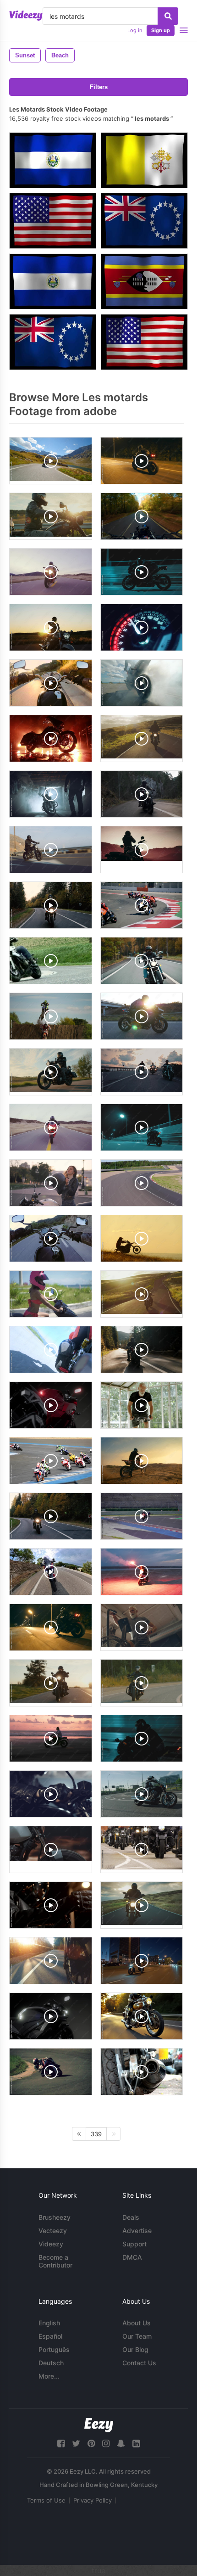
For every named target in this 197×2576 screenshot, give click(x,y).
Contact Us (139, 2363)
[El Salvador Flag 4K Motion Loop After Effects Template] (53, 281)
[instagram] (106, 2444)
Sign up (161, 30)
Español (50, 2336)
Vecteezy (53, 2231)
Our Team (137, 2336)
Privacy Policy (93, 2500)
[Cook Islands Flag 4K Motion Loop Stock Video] (53, 342)
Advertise (137, 2231)
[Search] (168, 16)
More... (49, 2376)
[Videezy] (26, 16)
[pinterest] (91, 2444)
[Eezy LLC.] (99, 2425)
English (49, 2323)
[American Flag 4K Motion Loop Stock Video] (144, 342)
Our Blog (135, 2349)
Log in (135, 30)
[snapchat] (121, 2444)
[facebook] (61, 2444)
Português (54, 2349)
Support (134, 2244)
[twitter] (76, 2444)
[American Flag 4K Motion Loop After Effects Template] (53, 221)
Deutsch (51, 2363)
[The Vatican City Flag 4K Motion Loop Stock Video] (144, 160)
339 (96, 2134)
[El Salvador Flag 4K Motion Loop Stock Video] (53, 160)
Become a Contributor (55, 2261)
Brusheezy (55, 2217)
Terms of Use (46, 2500)
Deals (131, 2217)
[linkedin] (136, 2444)
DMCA (132, 2257)
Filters (99, 87)
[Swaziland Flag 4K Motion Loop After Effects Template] (144, 281)
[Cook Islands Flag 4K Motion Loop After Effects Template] (144, 221)
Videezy (51, 2244)
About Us (137, 2323)
